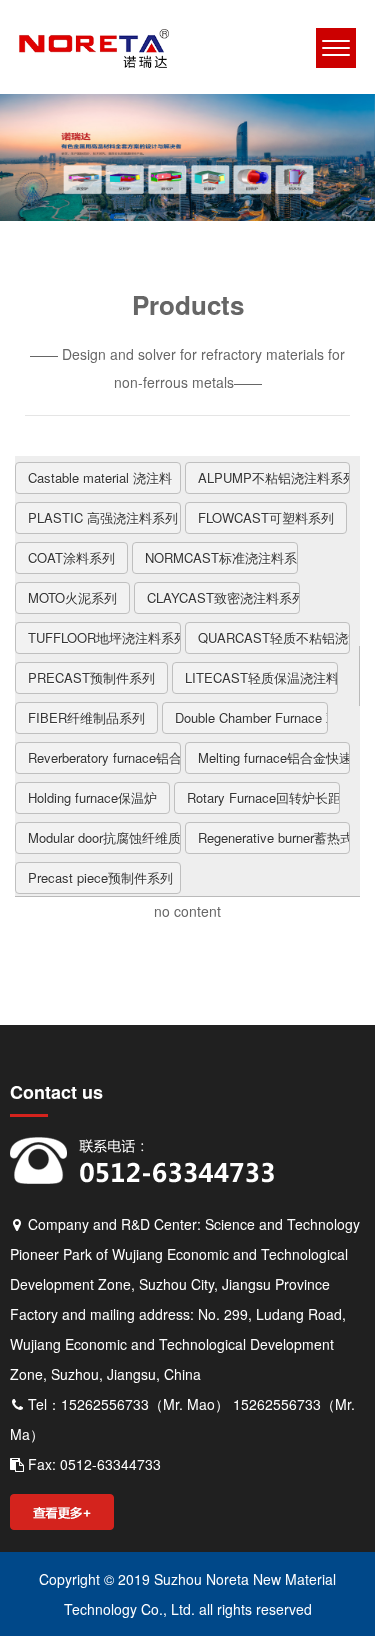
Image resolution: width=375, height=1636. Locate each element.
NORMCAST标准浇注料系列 (221, 557)
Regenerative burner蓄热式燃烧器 (274, 837)
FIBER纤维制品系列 (86, 717)
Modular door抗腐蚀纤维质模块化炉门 (104, 837)
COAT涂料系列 (71, 557)
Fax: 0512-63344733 (92, 1464)
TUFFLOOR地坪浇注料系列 (104, 637)
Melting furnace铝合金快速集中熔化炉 (274, 757)
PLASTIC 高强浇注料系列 (103, 517)
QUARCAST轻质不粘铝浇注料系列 (274, 637)
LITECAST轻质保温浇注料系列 (261, 677)
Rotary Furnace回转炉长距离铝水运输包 (263, 797)
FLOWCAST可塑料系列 (266, 517)
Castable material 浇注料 (100, 477)
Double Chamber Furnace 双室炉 (251, 717)
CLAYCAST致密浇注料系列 (223, 597)
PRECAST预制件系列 (91, 677)
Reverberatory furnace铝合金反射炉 (104, 757)
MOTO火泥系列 (72, 597)
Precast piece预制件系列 (100, 877)
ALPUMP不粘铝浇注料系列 (274, 477)
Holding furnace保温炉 (92, 797)
